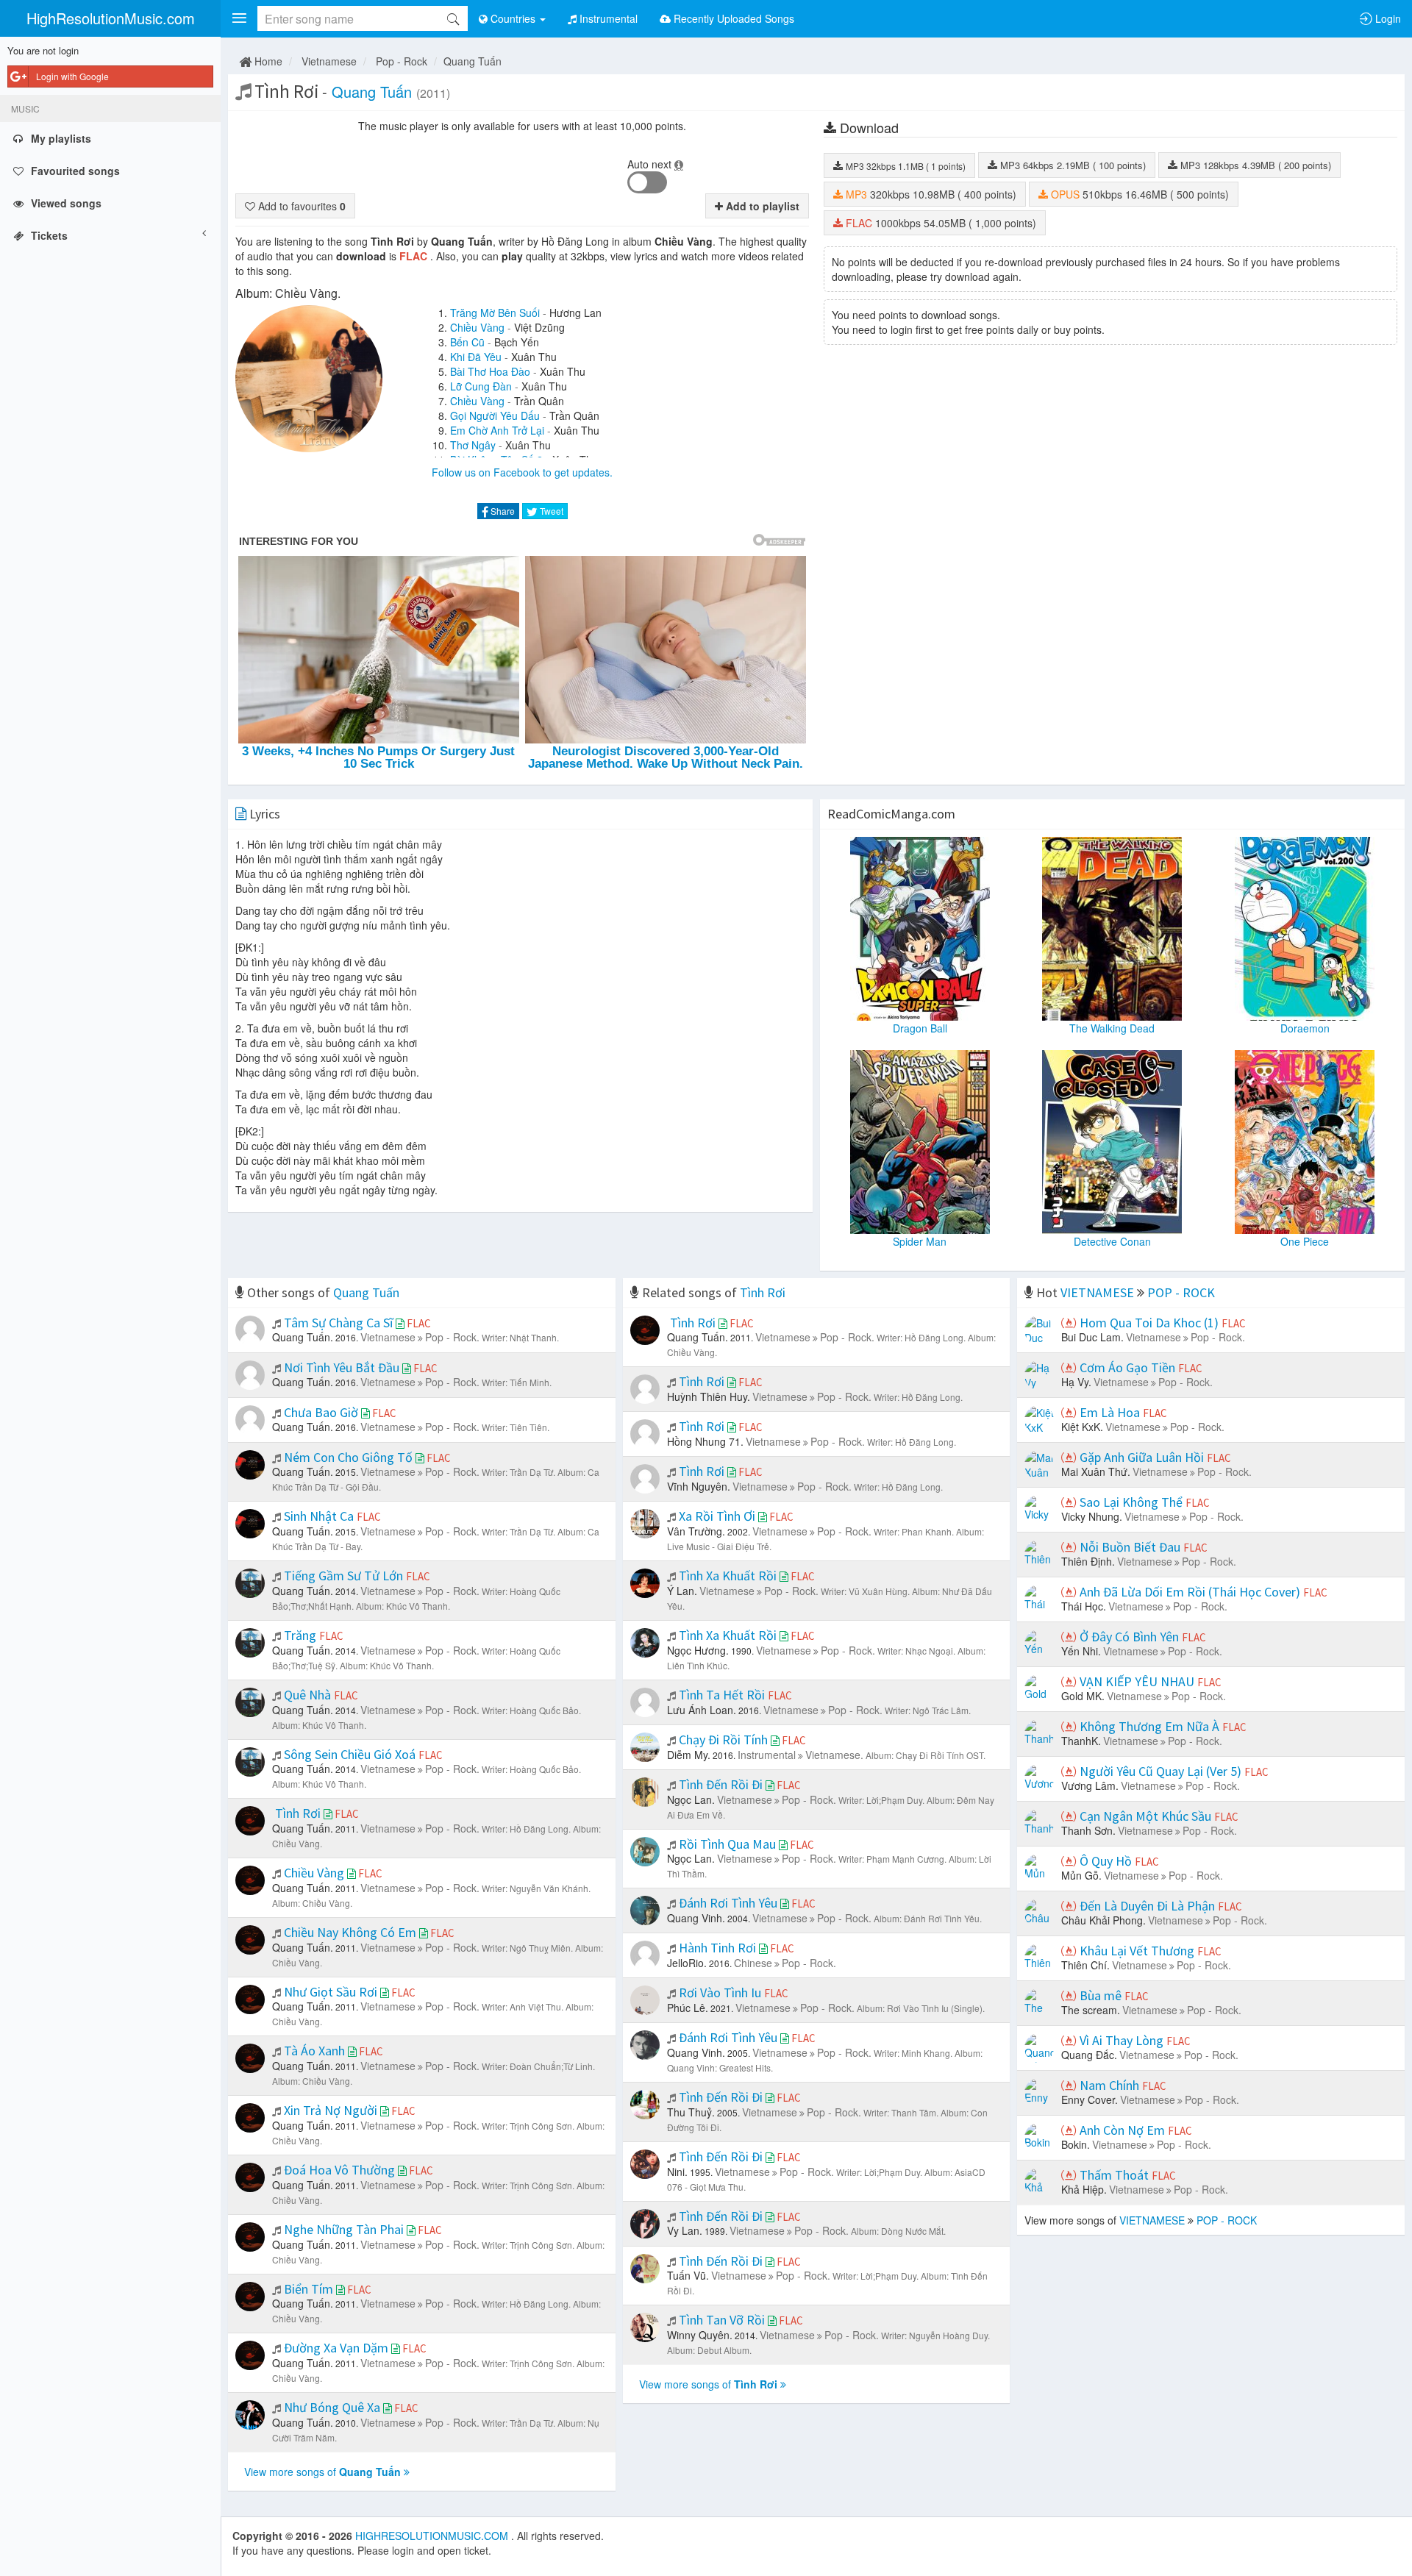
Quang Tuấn (473, 61)
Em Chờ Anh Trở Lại (497, 430)
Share (502, 511)
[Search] (453, 18)
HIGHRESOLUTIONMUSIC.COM (433, 2536)
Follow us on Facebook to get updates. (522, 472)
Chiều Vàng (477, 327)
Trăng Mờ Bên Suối (495, 313)
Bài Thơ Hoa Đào (490, 371)
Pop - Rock (402, 61)
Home (267, 61)
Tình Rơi (763, 1292)
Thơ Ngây (473, 445)
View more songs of (322, 2472)
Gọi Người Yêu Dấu (495, 415)
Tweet (550, 511)
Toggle (647, 182)
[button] (239, 18)
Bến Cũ (467, 342)
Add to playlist (761, 206)
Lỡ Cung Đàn (481, 386)
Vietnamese (329, 61)
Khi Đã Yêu (476, 357)
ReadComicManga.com (891, 814)
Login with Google (72, 76)
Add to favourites (300, 206)
